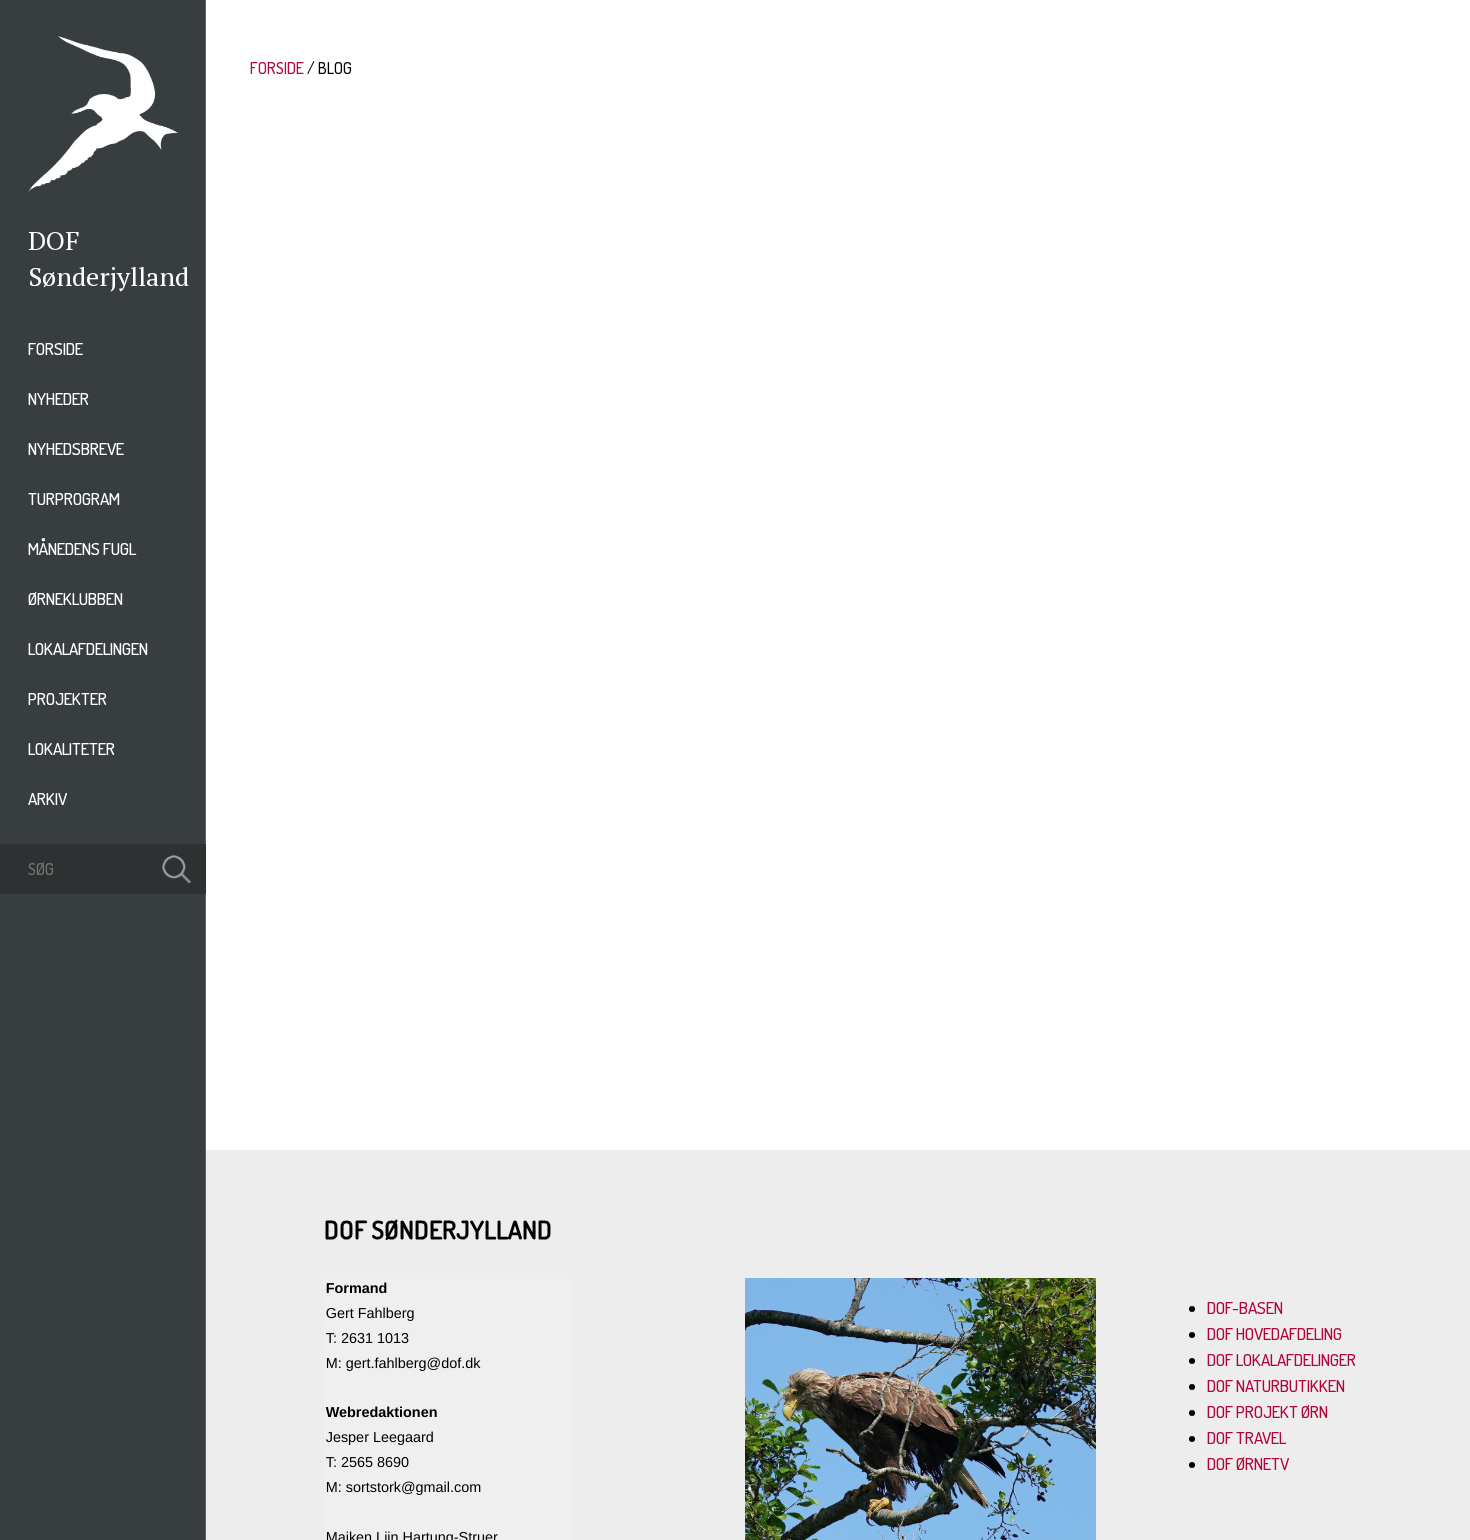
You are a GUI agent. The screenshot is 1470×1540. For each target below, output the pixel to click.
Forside (55, 348)
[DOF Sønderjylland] (103, 186)
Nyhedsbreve (76, 448)
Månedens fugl (82, 548)
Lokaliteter (71, 748)
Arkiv (47, 798)
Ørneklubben (75, 598)
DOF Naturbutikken (1276, 1385)
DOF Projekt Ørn (1267, 1411)
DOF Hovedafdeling (1274, 1333)
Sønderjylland (108, 276)
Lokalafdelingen (88, 648)
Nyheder (58, 398)
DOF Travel (1246, 1437)
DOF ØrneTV (1248, 1463)
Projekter (67, 698)
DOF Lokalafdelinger (1281, 1359)
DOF (54, 240)
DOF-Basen (1245, 1307)
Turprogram (74, 498)
